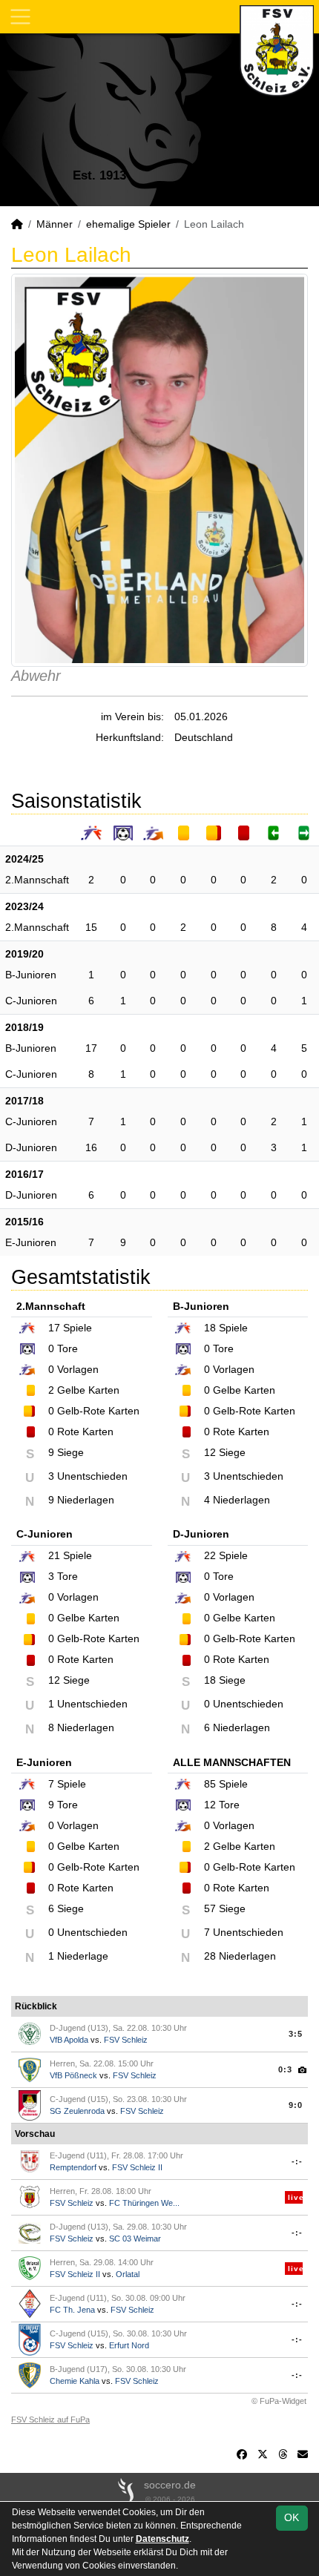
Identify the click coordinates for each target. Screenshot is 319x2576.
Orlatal (128, 2274)
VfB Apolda (69, 2040)
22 (210, 1555)
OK (292, 2517)
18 (210, 1328)
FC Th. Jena (72, 2310)
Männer (55, 224)
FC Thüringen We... (144, 2203)
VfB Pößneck (73, 2075)
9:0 (296, 2105)
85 (210, 1784)
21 (54, 1555)
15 (91, 927)
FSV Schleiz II (137, 2167)
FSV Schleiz (126, 2040)
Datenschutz (162, 2539)
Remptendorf (73, 2167)
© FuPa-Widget (279, 2401)
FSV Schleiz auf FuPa (50, 2419)
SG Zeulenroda (77, 2111)
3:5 (296, 2034)
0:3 (285, 2069)
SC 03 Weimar (135, 2239)
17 (91, 1048)
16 (91, 1147)
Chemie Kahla (75, 2381)
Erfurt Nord (129, 2345)
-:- (297, 2161)
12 (210, 1805)
